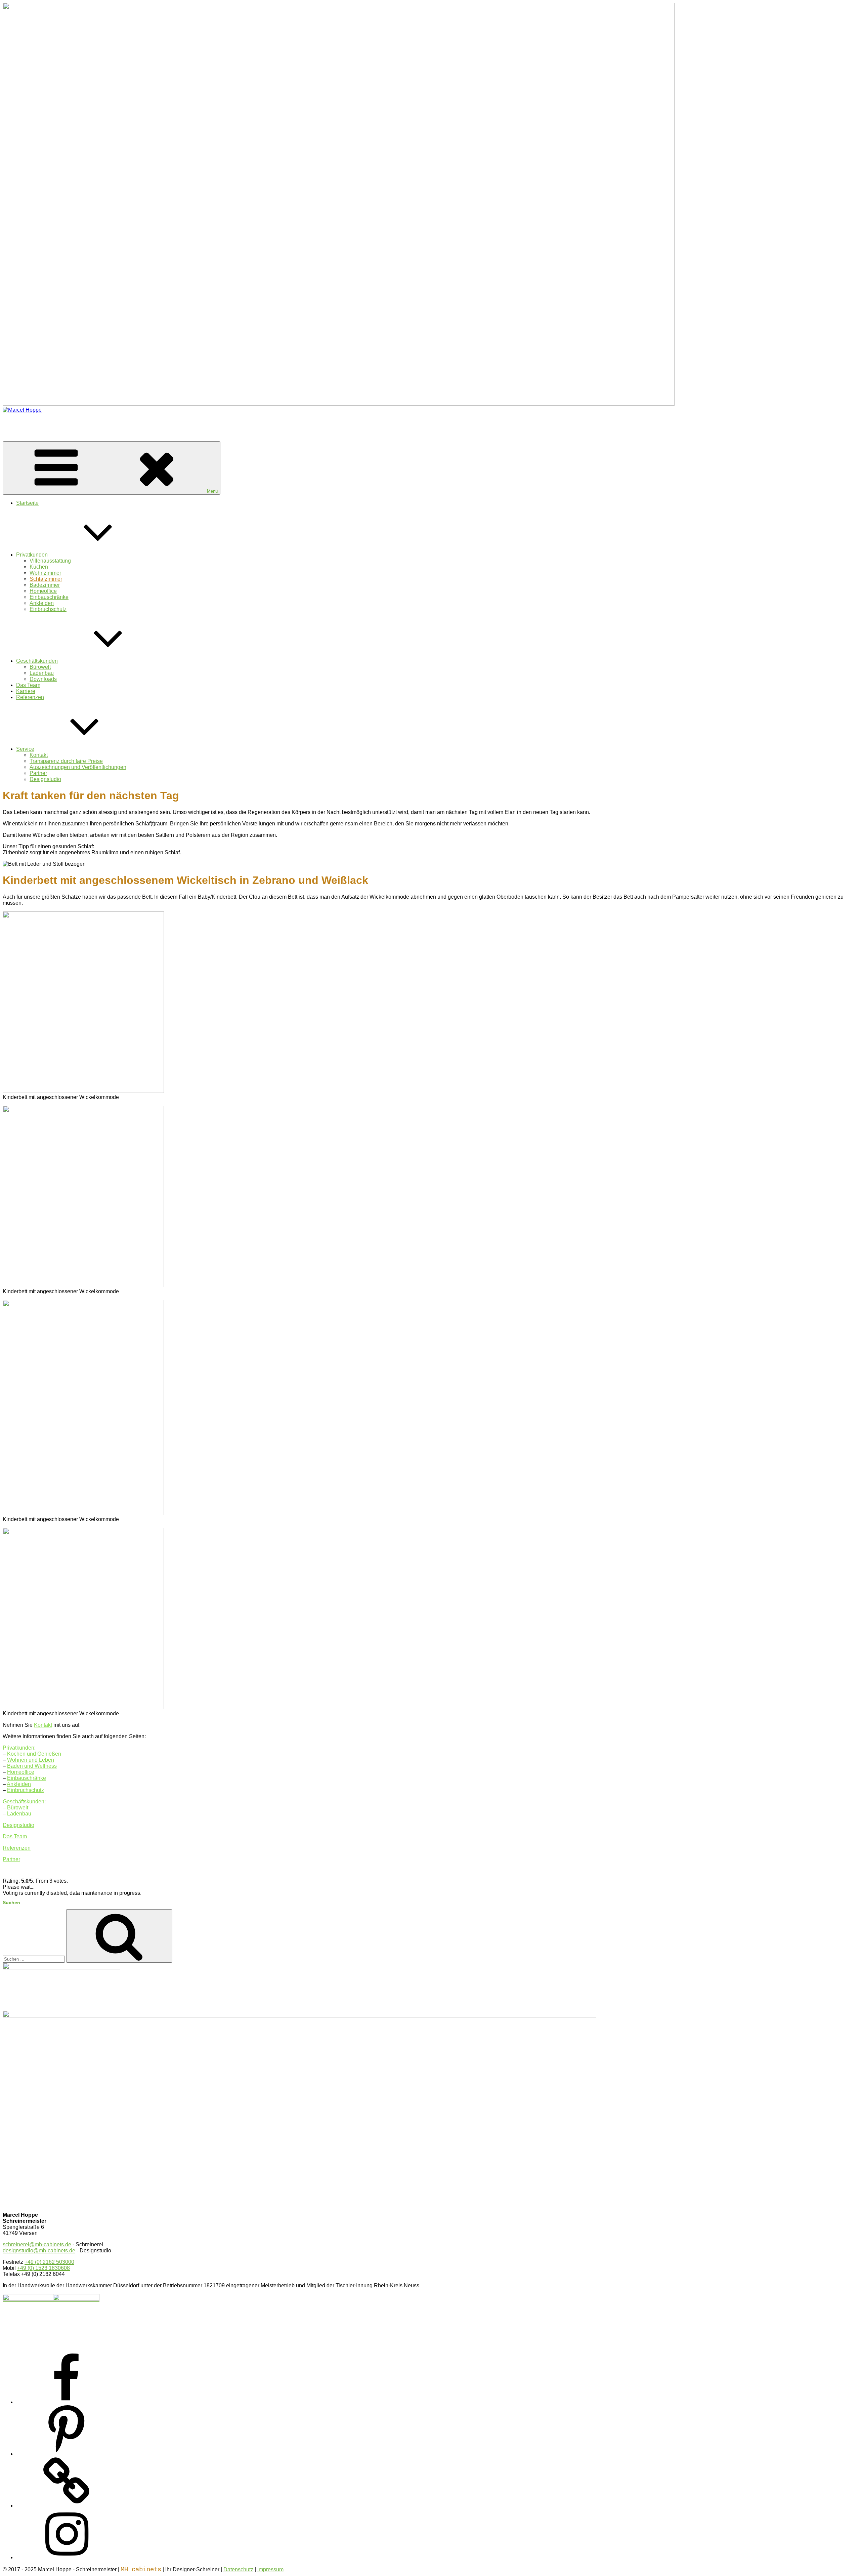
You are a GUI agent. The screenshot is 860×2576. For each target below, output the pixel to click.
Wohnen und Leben (31, 1760)
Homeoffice (43, 591)
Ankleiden (42, 603)
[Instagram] (67, 2557)
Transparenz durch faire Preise (66, 761)
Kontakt (39, 755)
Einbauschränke (49, 597)
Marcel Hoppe (19, 421)
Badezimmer (45, 585)
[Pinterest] (67, 2454)
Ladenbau (42, 673)
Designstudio (45, 779)
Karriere (26, 691)
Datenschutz (238, 2569)
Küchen (39, 567)
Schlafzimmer (46, 579)
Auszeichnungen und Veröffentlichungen (78, 767)
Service (25, 749)
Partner (38, 773)
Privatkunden (32, 555)
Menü (212, 491)
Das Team (28, 685)
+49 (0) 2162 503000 (49, 2262)
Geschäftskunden (37, 661)
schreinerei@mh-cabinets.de (37, 2244)
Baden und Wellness (32, 1766)
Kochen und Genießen (34, 1754)
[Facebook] (67, 2402)
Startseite (27, 503)
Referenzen (30, 697)
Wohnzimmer (45, 573)
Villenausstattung (50, 561)
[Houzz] (67, 2506)
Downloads (43, 679)
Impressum (270, 2569)
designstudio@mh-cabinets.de (39, 2251)
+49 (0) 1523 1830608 (44, 2268)
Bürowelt (40, 667)
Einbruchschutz (48, 609)
